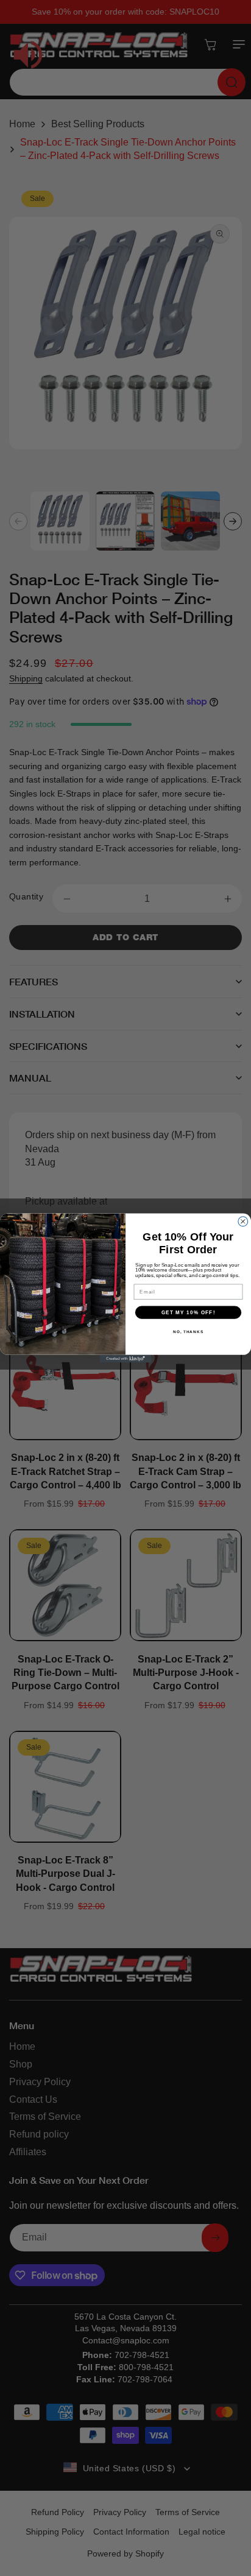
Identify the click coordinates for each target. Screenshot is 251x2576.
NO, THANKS (188, 1332)
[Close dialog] (243, 1222)
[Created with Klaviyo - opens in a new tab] (126, 1359)
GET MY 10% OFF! (189, 1312)
